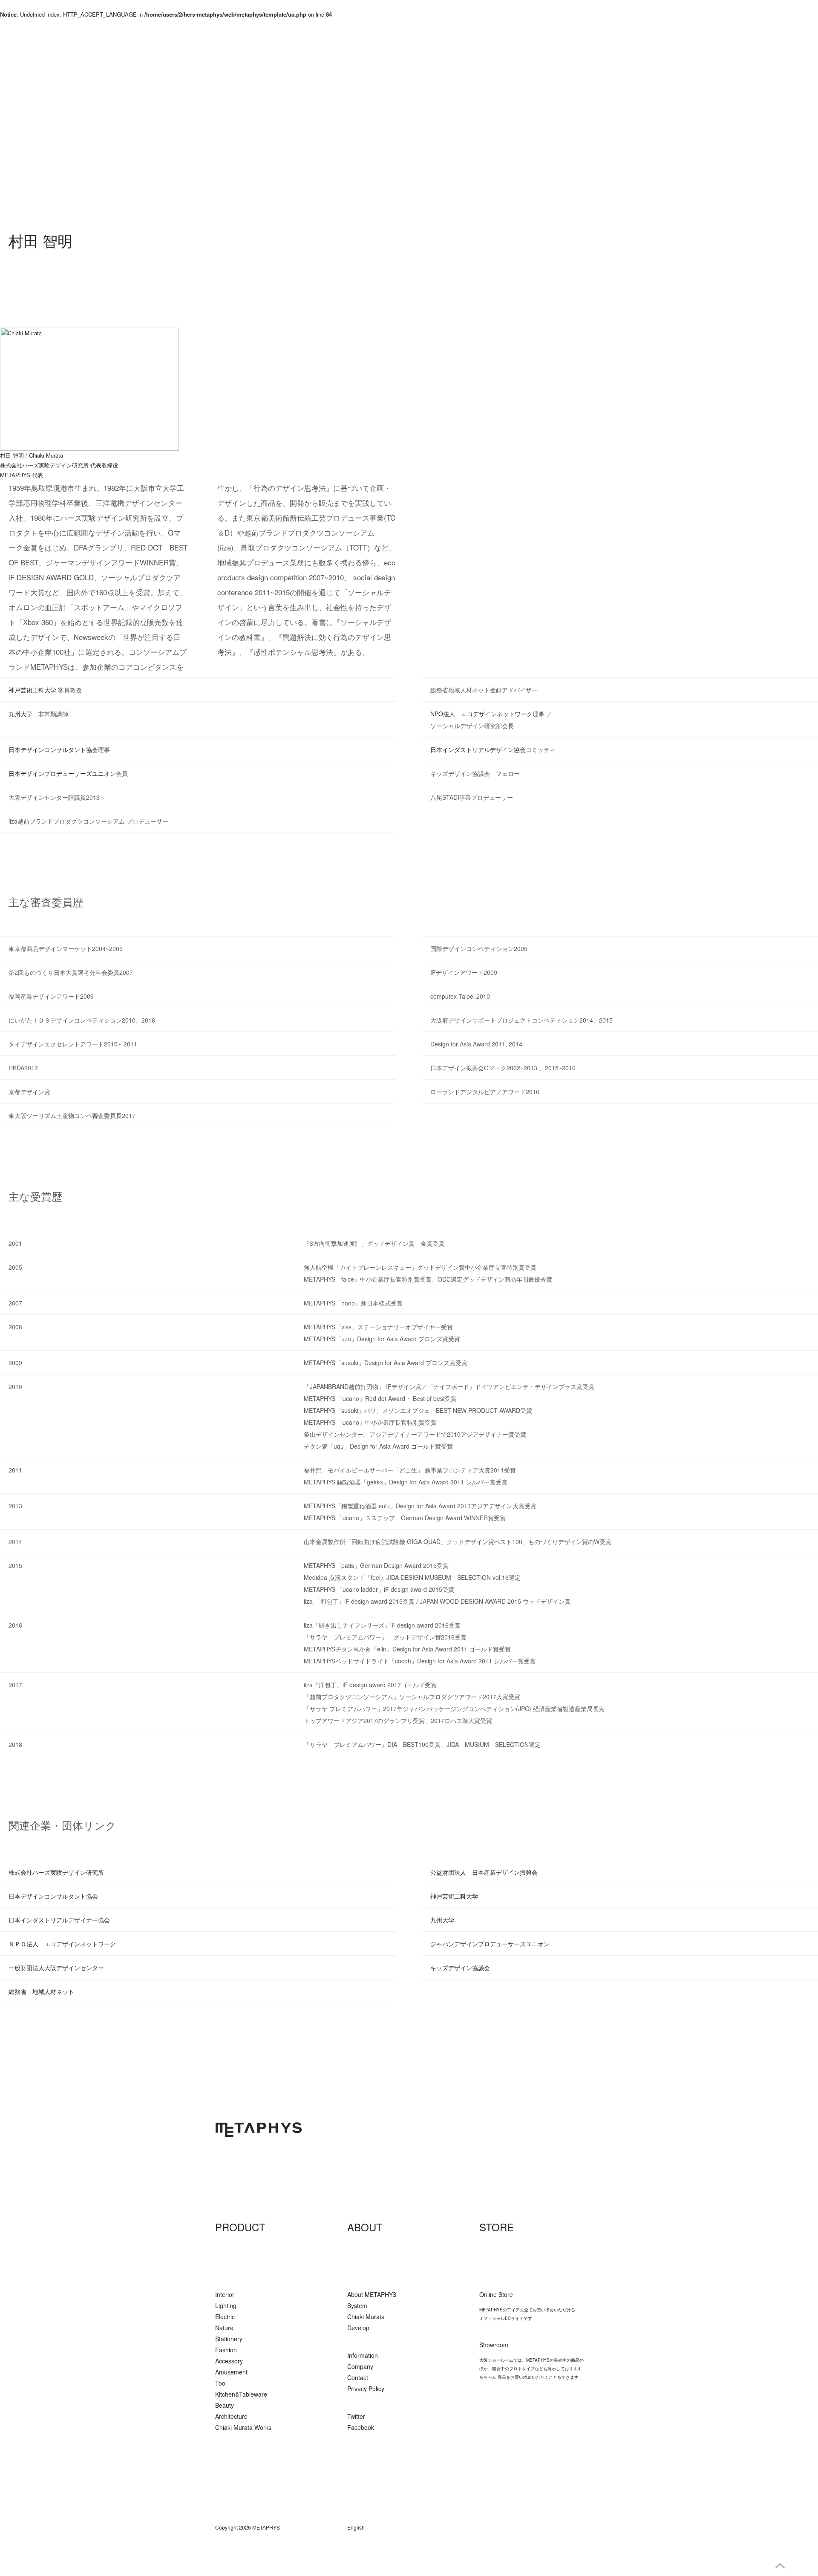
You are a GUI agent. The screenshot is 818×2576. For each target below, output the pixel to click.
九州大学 (20, 714)
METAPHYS (259, 2129)
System (357, 2305)
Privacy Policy (366, 2389)
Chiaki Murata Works (243, 2427)
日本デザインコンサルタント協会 (53, 749)
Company (360, 2366)
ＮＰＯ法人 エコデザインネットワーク (62, 1944)
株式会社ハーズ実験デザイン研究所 (44, 465)
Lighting (226, 2305)
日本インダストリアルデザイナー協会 (59, 1920)
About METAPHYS (372, 2294)
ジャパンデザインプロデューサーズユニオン (490, 1944)
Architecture (231, 2416)
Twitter (356, 2416)
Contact (358, 2377)
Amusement (231, 2372)
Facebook (361, 2427)
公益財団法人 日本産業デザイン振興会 (484, 1872)
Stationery (229, 2339)
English (356, 2527)
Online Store (496, 2294)
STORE (497, 2227)
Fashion (226, 2350)
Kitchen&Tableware (241, 2394)
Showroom (494, 2345)
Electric (225, 2317)
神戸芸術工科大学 (32, 690)
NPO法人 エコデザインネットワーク (481, 714)
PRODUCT (240, 2227)
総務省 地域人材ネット (41, 1991)
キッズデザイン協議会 (460, 1968)
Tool (221, 2383)
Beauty (225, 2405)
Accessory (229, 2361)
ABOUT (365, 2227)
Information (363, 2355)
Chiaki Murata (366, 2317)
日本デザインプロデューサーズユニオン (62, 773)
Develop (358, 2328)
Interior (225, 2294)
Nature (224, 2328)
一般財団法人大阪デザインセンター (56, 1968)
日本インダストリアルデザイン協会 (478, 749)
